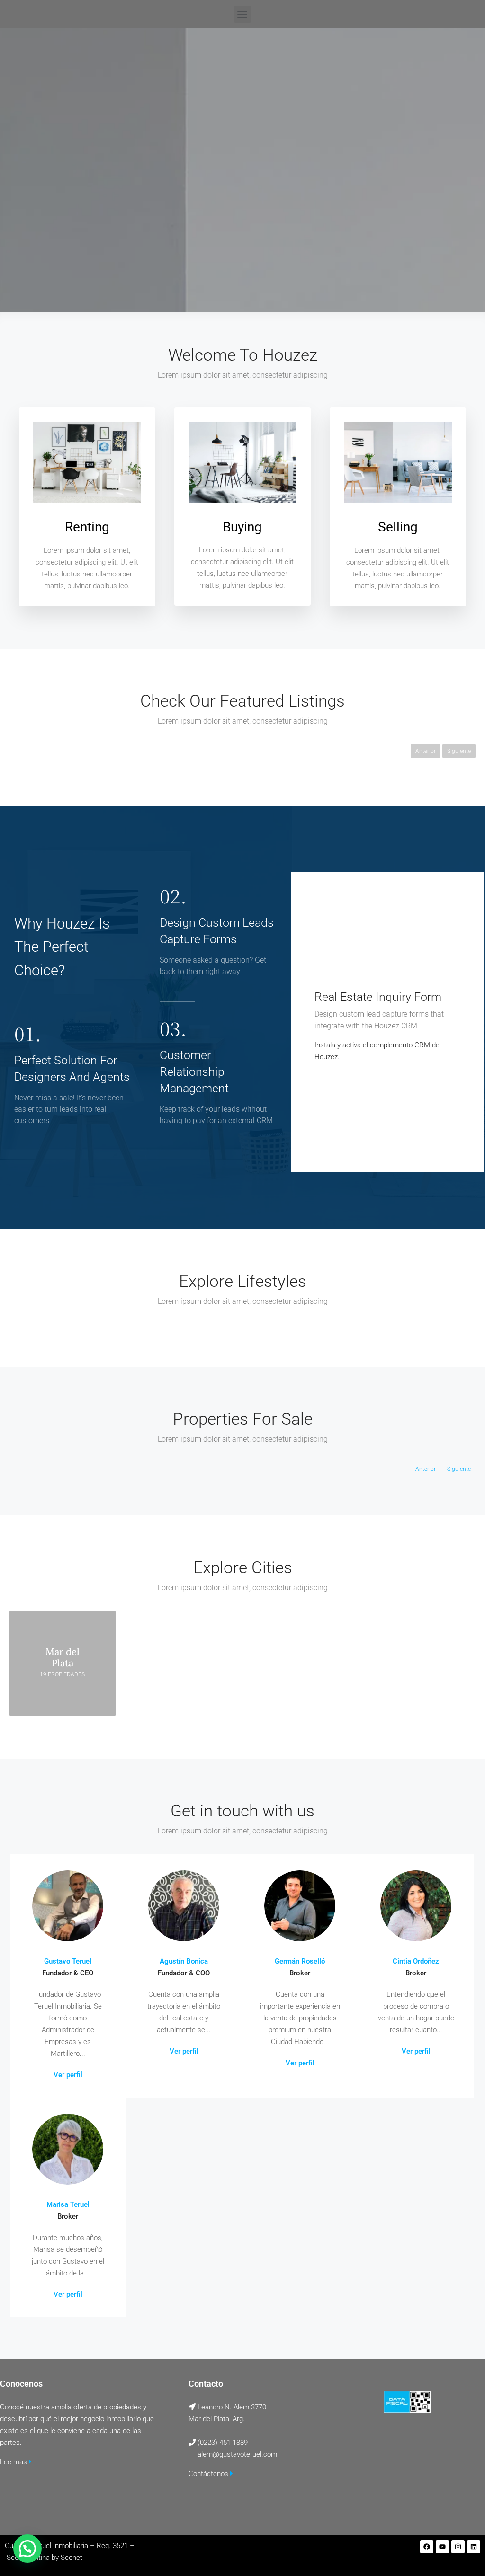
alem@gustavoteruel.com (237, 2454)
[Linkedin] (474, 2547)
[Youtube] (442, 2547)
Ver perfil (68, 2075)
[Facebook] (427, 2547)
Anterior (426, 751)
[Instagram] (458, 2547)
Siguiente (459, 751)
